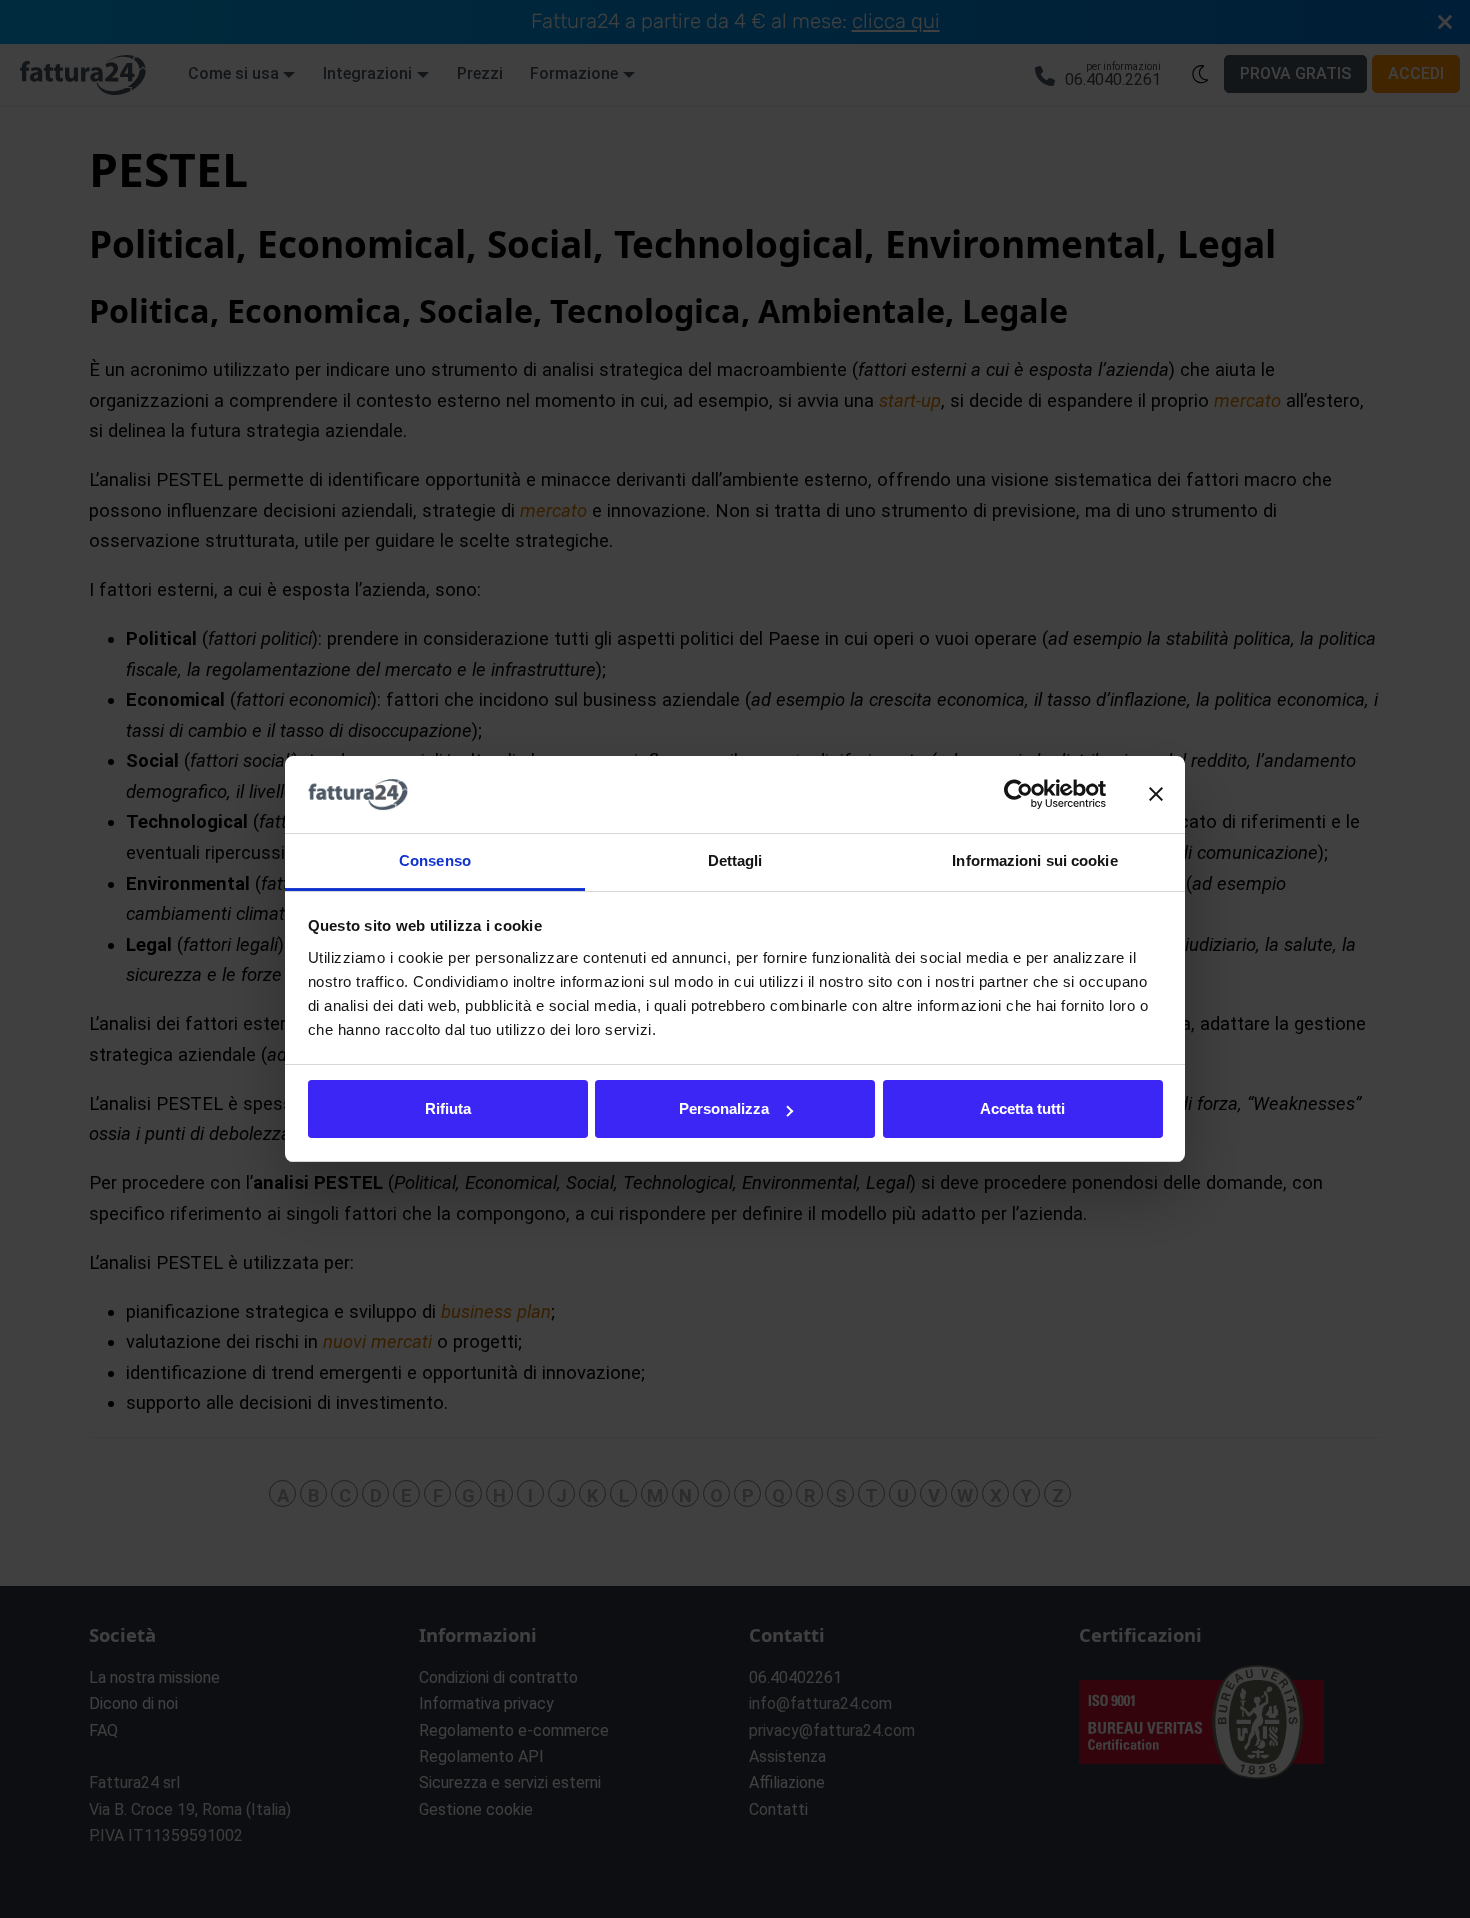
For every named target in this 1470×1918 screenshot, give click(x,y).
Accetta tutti (1022, 1108)
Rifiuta (448, 1108)
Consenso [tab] (435, 860)
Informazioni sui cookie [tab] (1034, 860)
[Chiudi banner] (1156, 795)
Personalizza (724, 1108)
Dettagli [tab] (735, 860)
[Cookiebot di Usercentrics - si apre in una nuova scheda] (1018, 795)
